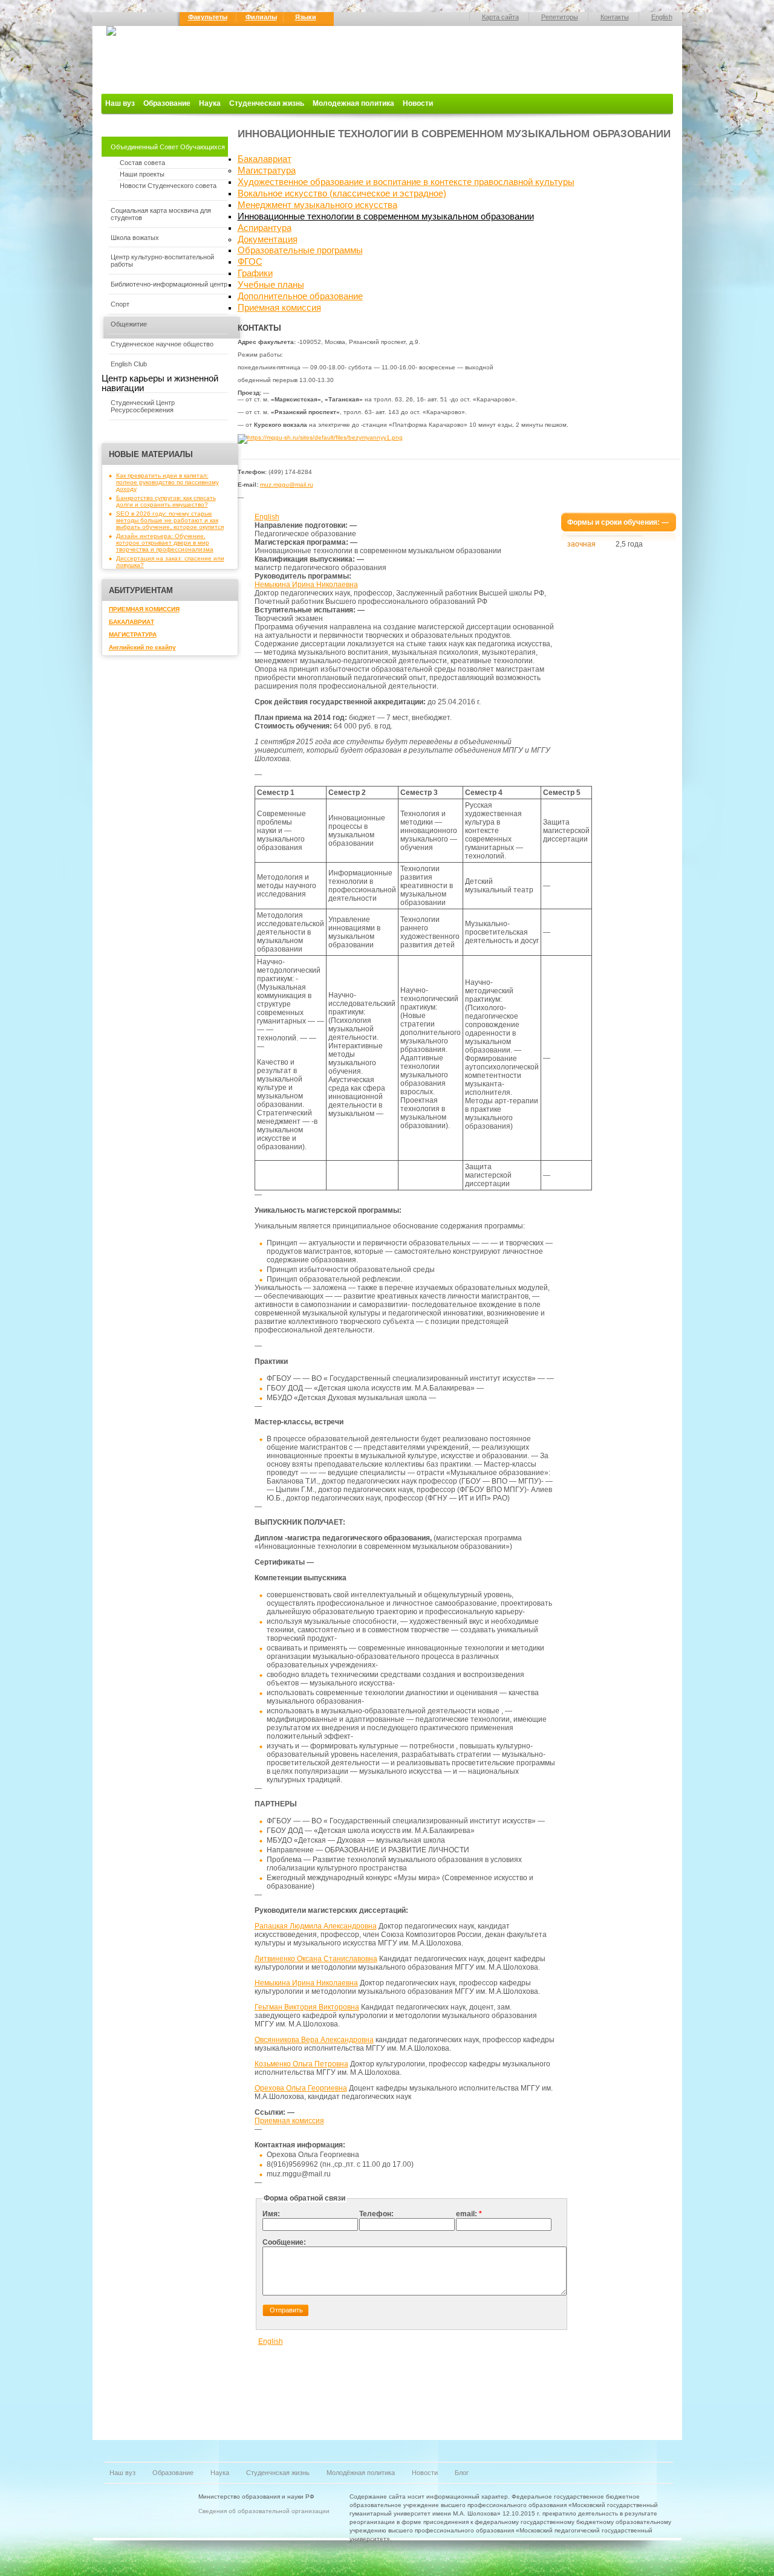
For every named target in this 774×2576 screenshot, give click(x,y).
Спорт (120, 304)
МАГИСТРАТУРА (133, 634)
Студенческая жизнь (267, 103)
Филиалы (261, 17)
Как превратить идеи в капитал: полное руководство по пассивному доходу (167, 482)
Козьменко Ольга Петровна (301, 2064)
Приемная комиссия (279, 308)
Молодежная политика (353, 103)
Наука (210, 103)
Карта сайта (500, 17)
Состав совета (142, 163)
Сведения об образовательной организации (264, 2511)
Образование (167, 103)
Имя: (271, 2214)
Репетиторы (560, 17)
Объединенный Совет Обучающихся (168, 147)
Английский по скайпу (142, 647)
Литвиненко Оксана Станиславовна (316, 1959)
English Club (129, 364)
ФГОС (250, 262)
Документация (268, 239)
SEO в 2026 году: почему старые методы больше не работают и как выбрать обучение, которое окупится (170, 520)
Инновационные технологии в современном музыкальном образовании (386, 216)
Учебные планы (271, 285)
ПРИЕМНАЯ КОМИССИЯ (144, 609)
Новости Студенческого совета (168, 186)
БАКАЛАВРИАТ (132, 622)
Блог (462, 2473)
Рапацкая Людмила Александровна (316, 1926)
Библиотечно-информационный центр (169, 284)
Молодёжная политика (361, 2473)
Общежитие (129, 324)
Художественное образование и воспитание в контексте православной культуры (406, 182)
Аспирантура (265, 228)
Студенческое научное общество (162, 344)
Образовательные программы (300, 250)
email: (469, 2214)
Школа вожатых (135, 238)
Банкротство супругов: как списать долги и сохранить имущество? (166, 501)
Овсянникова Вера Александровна (314, 2040)
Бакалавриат (265, 159)
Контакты (615, 17)
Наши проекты (142, 174)
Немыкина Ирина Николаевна (306, 585)
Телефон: (376, 2214)
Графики (255, 273)
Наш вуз (120, 103)
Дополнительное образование (300, 296)
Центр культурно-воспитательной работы (162, 261)
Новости (418, 103)
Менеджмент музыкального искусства (317, 205)
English (662, 17)
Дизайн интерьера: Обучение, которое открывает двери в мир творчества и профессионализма (165, 543)
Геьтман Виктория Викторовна (307, 2007)
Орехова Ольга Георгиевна (301, 2088)
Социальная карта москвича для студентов (161, 214)
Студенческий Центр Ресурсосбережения (143, 406)
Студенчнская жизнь (278, 2473)
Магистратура (267, 170)
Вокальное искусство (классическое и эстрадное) (342, 193)
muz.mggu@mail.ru (287, 485)
